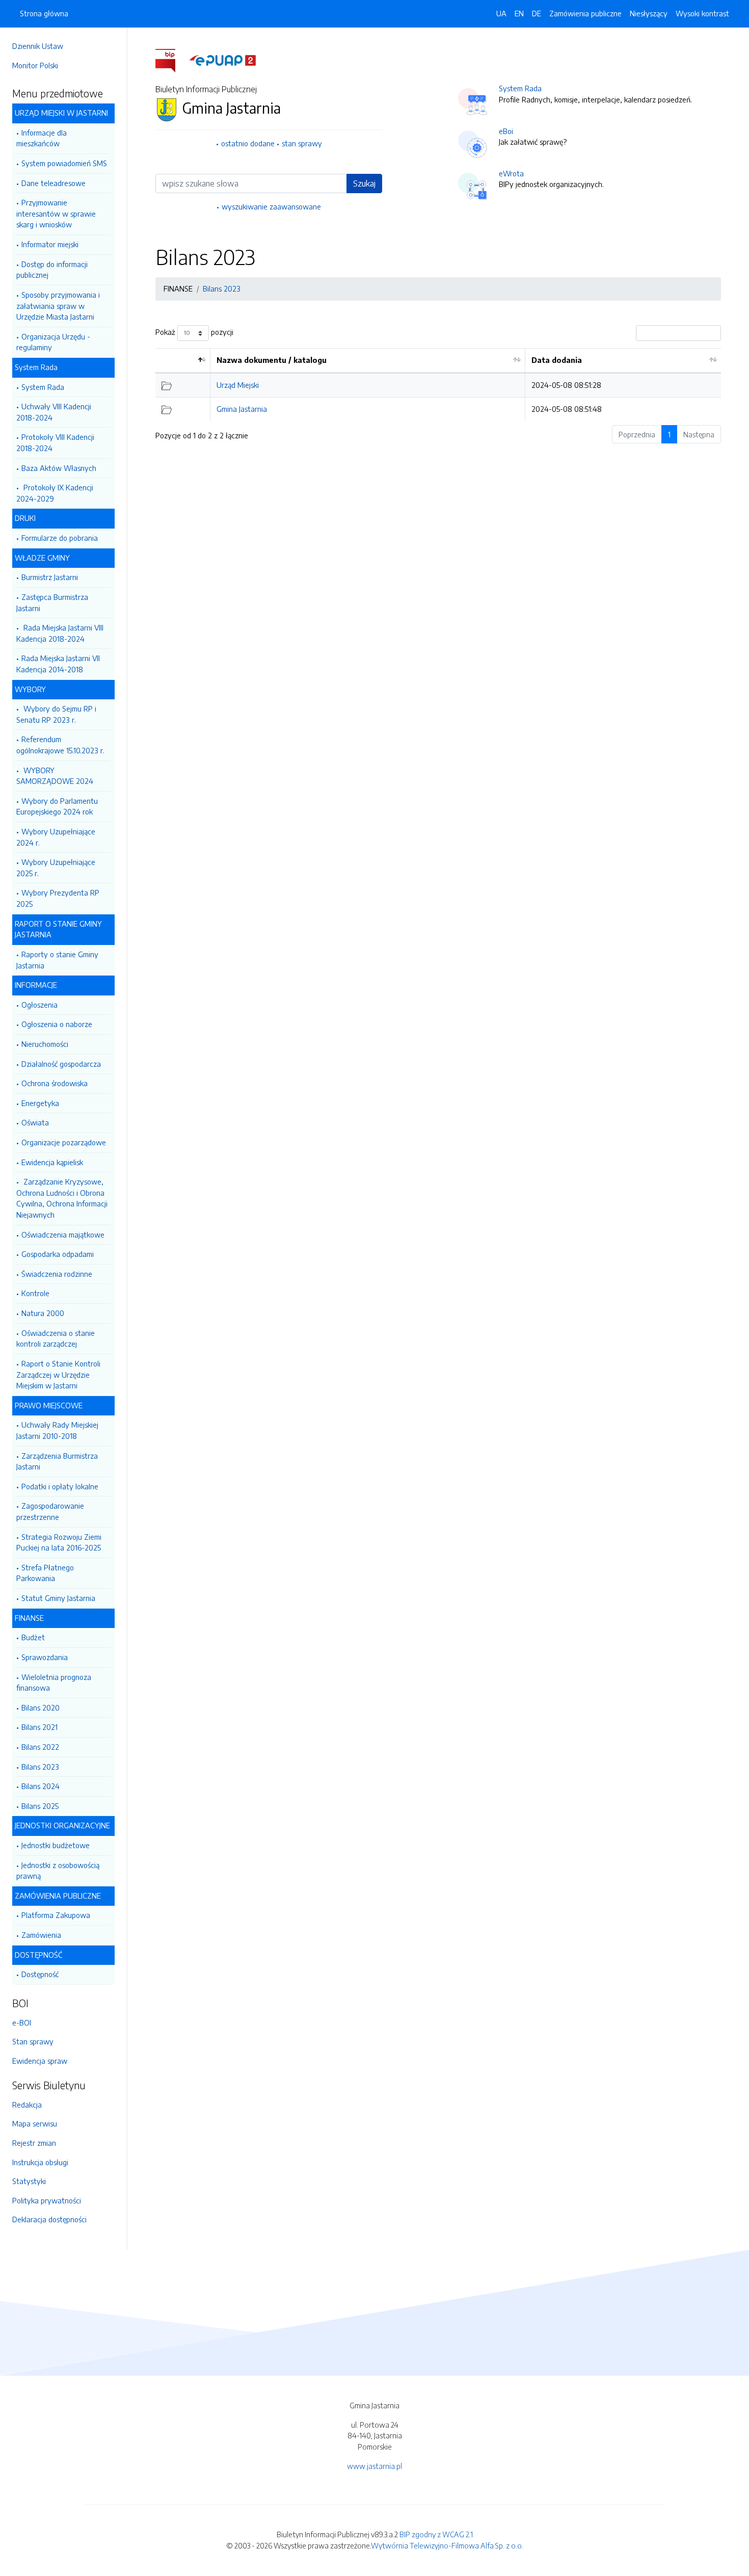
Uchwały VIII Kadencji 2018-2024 (54, 412)
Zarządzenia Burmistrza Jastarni (57, 1461)
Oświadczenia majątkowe (63, 1234)
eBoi (506, 131)
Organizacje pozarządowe (64, 1142)
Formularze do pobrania (60, 538)
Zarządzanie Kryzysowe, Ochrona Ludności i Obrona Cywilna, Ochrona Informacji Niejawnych (62, 1198)
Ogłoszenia (39, 1005)
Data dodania (557, 360)
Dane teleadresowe (53, 183)
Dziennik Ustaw (38, 46)
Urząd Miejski (238, 385)
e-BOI (22, 2022)
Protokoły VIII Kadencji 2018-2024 (55, 442)
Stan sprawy (33, 2041)
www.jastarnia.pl (374, 2466)
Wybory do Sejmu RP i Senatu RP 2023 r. (56, 714)
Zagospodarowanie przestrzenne (50, 1511)
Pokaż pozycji (194, 332)
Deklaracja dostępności (49, 2219)
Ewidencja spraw (40, 2061)
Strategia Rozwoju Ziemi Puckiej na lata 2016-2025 (59, 1542)
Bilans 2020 (41, 1707)
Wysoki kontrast (702, 13)
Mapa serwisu (35, 2123)
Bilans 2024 (41, 1786)
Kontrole (35, 1293)
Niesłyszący (649, 13)
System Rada (43, 387)
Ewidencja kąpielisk (52, 1162)
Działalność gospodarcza (61, 1064)
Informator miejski (50, 244)
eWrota (511, 173)
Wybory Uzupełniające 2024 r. (56, 837)
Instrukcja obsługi (40, 2162)
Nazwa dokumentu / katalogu (272, 360)
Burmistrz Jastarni (50, 577)
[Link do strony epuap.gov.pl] (223, 60)
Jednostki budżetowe (56, 1845)
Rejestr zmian (34, 2143)
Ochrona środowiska (55, 1083)
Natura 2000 (43, 1313)
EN (519, 13)
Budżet (33, 1637)
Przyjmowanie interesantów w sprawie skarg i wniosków (56, 213)
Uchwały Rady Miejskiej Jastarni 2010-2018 (57, 1430)
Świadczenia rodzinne (57, 1274)
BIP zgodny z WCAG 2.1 (436, 2534)
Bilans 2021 (39, 1727)
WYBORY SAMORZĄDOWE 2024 (55, 776)
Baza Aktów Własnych (59, 468)
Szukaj (364, 183)
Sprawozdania (45, 1657)
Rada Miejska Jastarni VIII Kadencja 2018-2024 (60, 633)
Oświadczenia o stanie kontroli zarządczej (56, 1338)
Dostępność (40, 1974)
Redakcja (27, 2105)
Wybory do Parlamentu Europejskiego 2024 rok (57, 806)
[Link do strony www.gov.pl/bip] (171, 60)
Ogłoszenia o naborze (57, 1024)
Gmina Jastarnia (242, 409)
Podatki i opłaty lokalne (60, 1486)
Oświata (35, 1122)
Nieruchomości (45, 1044)
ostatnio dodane (248, 143)
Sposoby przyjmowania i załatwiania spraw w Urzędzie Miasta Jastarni (58, 306)
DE (537, 13)
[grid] (438, 385)
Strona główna (44, 13)
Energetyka (40, 1103)
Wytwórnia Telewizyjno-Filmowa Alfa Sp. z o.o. (447, 2545)
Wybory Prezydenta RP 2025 (58, 898)
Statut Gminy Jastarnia (58, 1598)
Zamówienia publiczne (585, 13)
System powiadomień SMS (64, 163)
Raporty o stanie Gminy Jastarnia (57, 960)
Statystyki (29, 2181)
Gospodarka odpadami (58, 1254)
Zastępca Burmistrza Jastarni (52, 602)
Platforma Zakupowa (56, 1915)
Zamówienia (41, 1935)
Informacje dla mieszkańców (42, 138)
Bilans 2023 (40, 1767)
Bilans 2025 (40, 1806)
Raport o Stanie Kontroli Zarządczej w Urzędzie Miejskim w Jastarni (58, 1374)
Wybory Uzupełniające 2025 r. (56, 868)
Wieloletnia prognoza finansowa (54, 1683)
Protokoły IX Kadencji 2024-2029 (55, 493)
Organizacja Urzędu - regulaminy (53, 342)
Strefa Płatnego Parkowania (45, 1573)
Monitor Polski (35, 65)
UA (501, 13)
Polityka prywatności (47, 2200)
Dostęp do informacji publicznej (52, 270)
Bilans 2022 (40, 1747)
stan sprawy (302, 143)
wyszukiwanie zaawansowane (271, 206)
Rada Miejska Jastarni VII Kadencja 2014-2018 (58, 664)
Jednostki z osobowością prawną (58, 1871)
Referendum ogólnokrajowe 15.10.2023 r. (60, 745)
